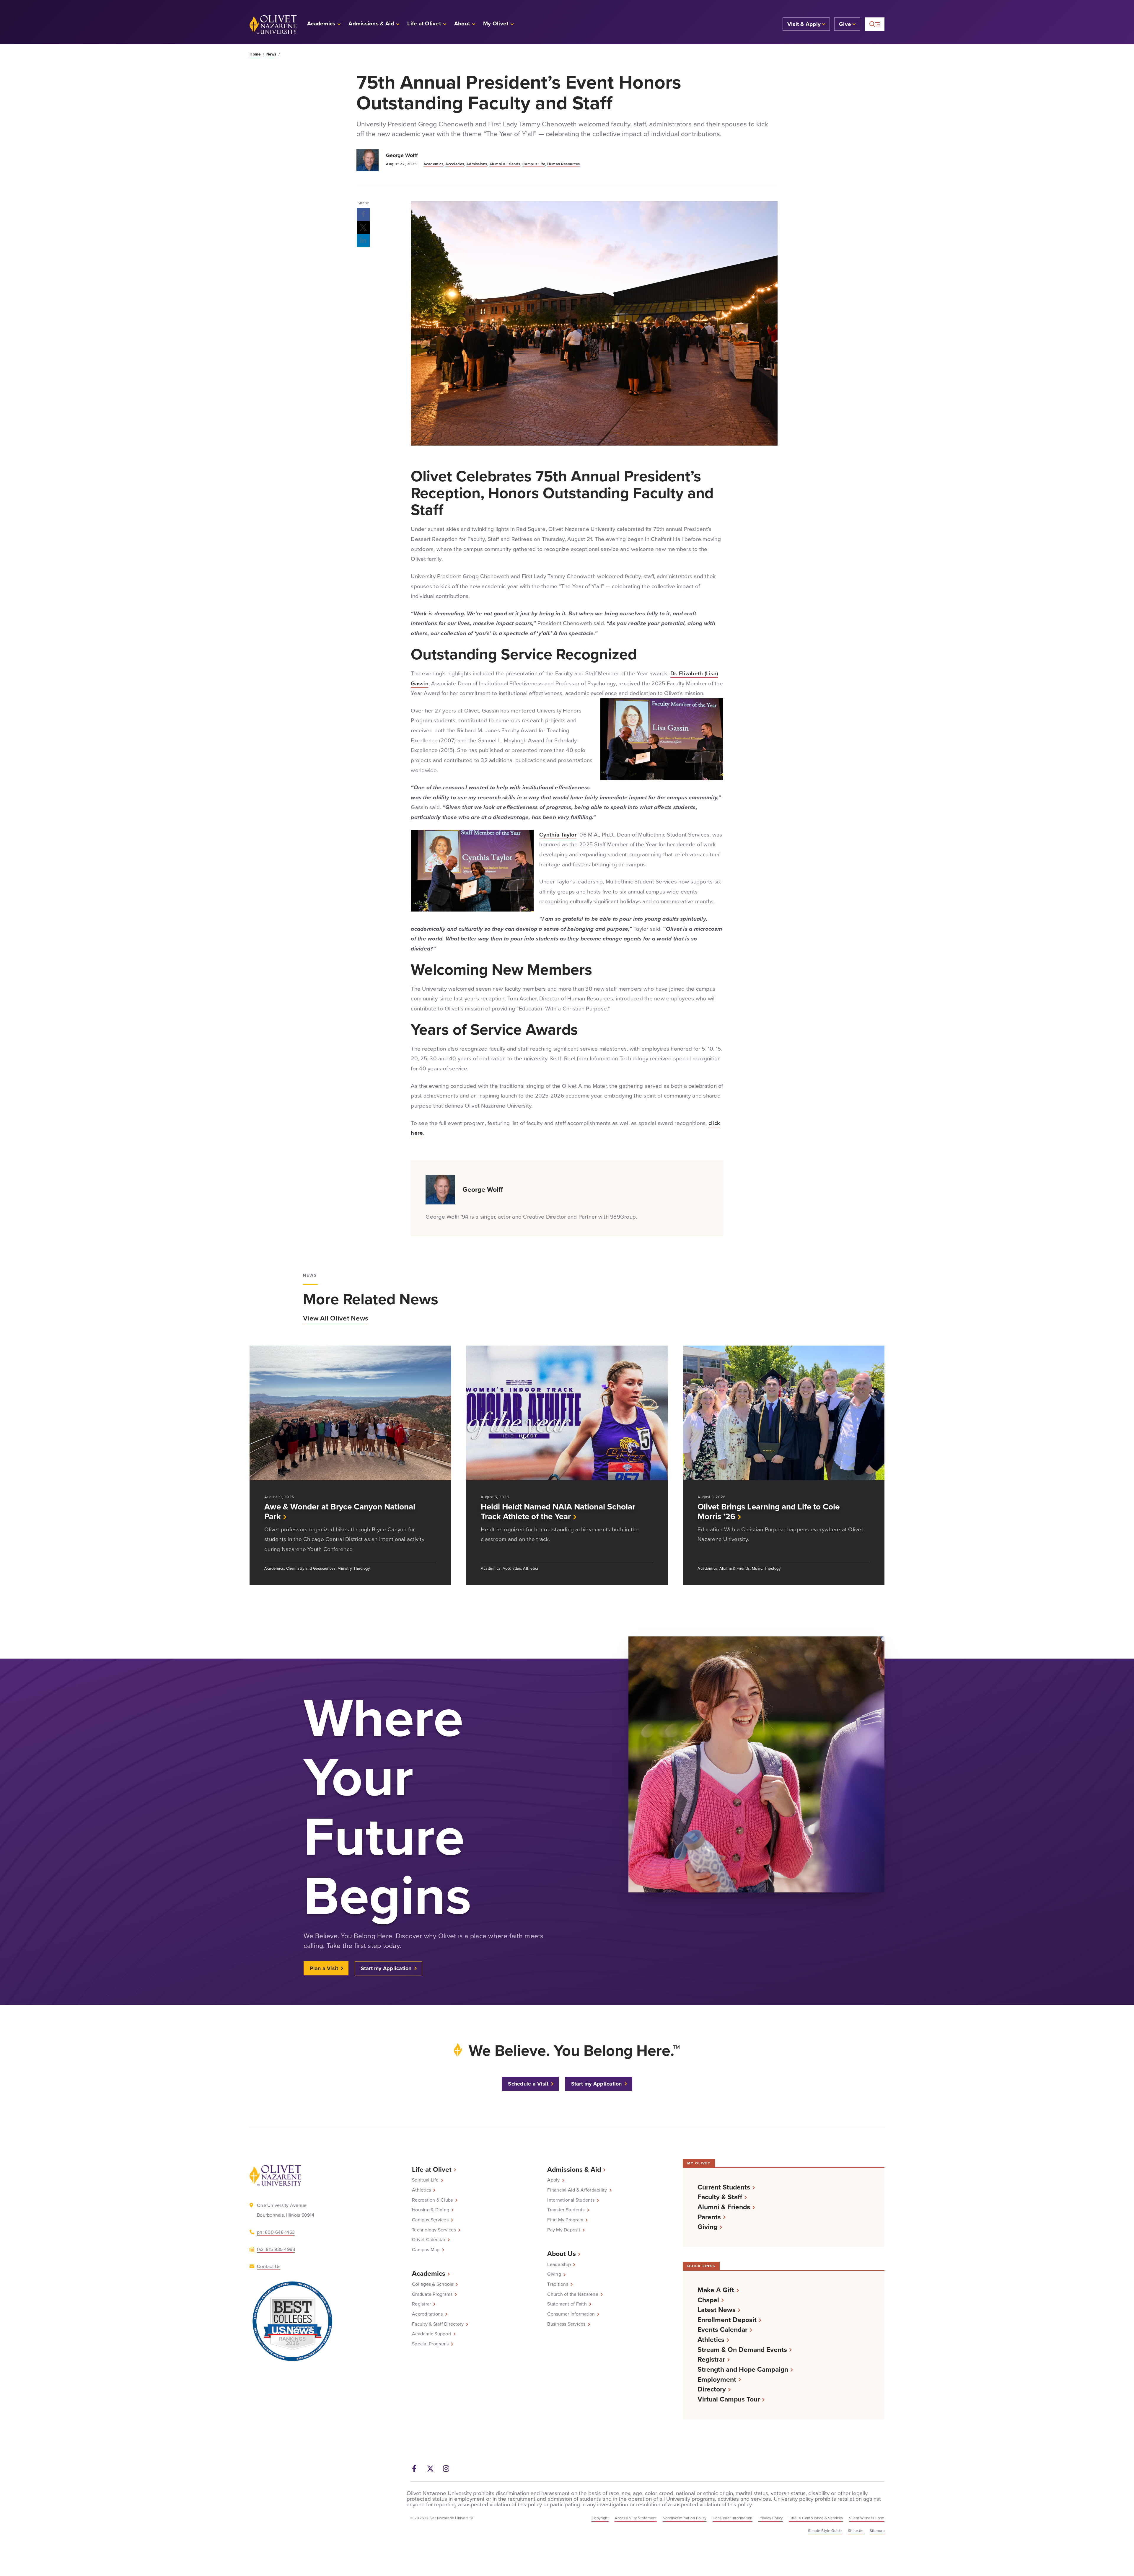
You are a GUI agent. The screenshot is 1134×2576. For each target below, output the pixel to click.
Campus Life (534, 164)
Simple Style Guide (825, 2531)
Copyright (600, 2518)
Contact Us (269, 2266)
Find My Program (565, 2220)
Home (255, 54)
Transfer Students (566, 2210)
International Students (571, 2200)
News (271, 54)
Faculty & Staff (720, 2197)
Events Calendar (722, 2330)
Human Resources (564, 164)
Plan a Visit (324, 1968)
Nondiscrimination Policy (685, 2518)
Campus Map (426, 2250)
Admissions (477, 164)
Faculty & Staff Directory (438, 2324)
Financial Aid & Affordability (577, 2190)
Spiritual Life (425, 2180)
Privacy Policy (771, 2518)
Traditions (558, 2284)
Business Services (566, 2324)
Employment (717, 2379)
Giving (554, 2274)
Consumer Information (571, 2314)
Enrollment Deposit (727, 2320)
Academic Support (432, 2334)
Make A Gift (716, 2290)
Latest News (717, 2310)
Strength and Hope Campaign (743, 2369)
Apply (553, 2180)
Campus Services (430, 2220)
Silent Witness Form (867, 2518)
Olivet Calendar (429, 2240)
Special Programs (430, 2344)
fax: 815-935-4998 (276, 2249)
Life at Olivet (432, 2169)
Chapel (708, 2300)
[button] (499, 24)
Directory (712, 2389)
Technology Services (434, 2230)
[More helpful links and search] (875, 24)
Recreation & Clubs (432, 2200)
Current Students (724, 2187)
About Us (562, 2254)
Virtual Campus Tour (729, 2399)
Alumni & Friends (505, 164)
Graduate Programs (432, 2294)
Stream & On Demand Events (742, 2350)
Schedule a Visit (528, 2084)
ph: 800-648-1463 (276, 2232)
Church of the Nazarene (573, 2294)
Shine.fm (856, 2531)
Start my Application (386, 1968)
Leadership (559, 2264)
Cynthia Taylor (558, 835)
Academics (434, 164)
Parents (709, 2217)
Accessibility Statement (636, 2518)
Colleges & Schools (433, 2284)
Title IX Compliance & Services (816, 2518)
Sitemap (877, 2531)
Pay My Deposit (564, 2230)
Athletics (421, 2190)
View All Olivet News (336, 1318)
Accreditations (427, 2314)
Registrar (421, 2304)
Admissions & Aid (574, 2169)
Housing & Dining (431, 2210)
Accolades (455, 164)
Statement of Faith (567, 2304)
